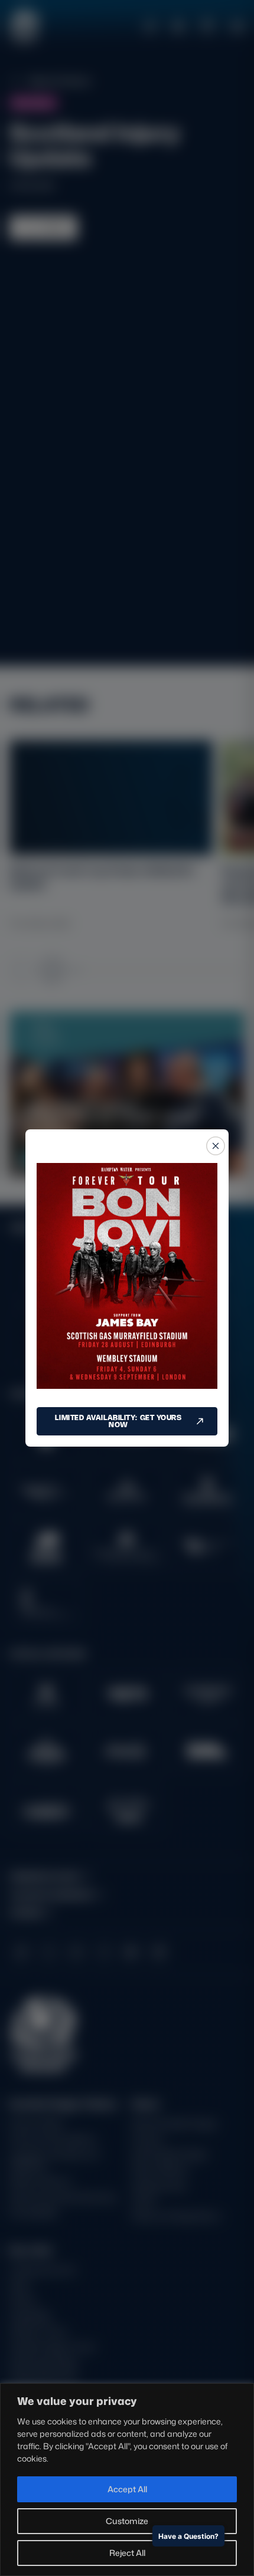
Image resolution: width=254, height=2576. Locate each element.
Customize (127, 2521)
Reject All (127, 2553)
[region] (127, 2480)
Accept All (127, 2489)
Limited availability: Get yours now (118, 1421)
